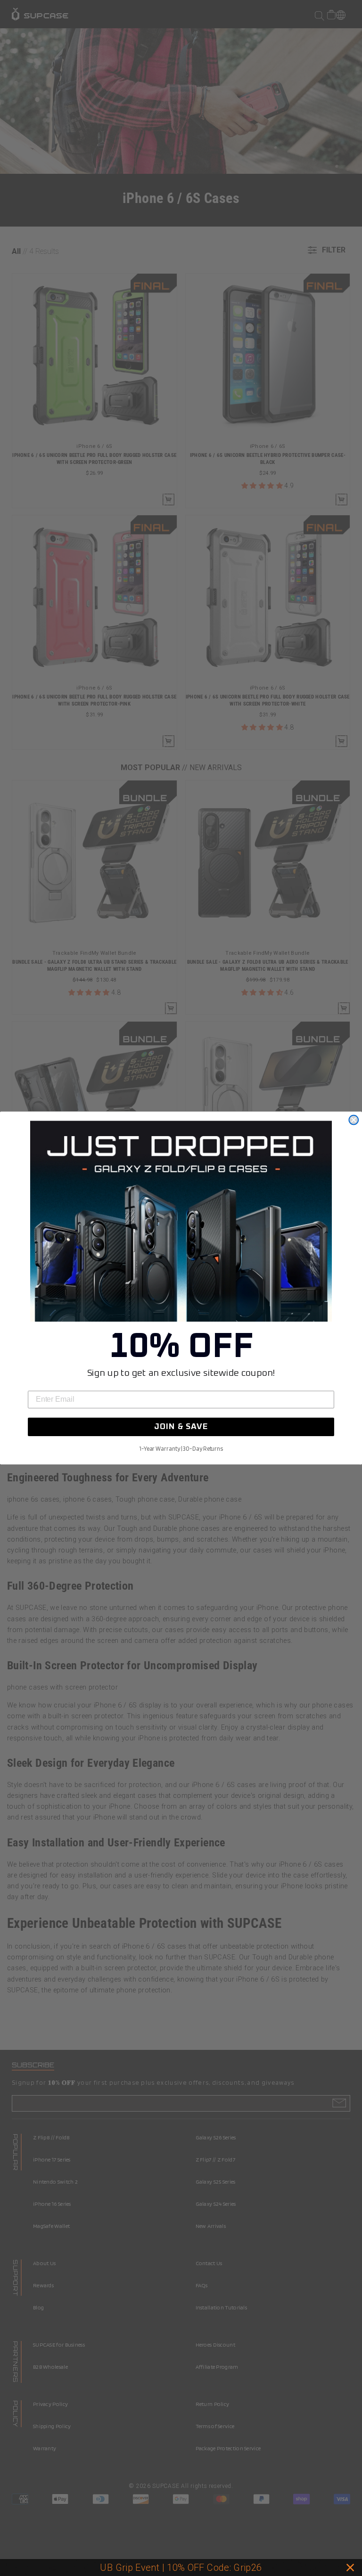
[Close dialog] (354, 1120)
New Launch (233, 2568)
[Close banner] (350, 2568)
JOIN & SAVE (181, 1427)
